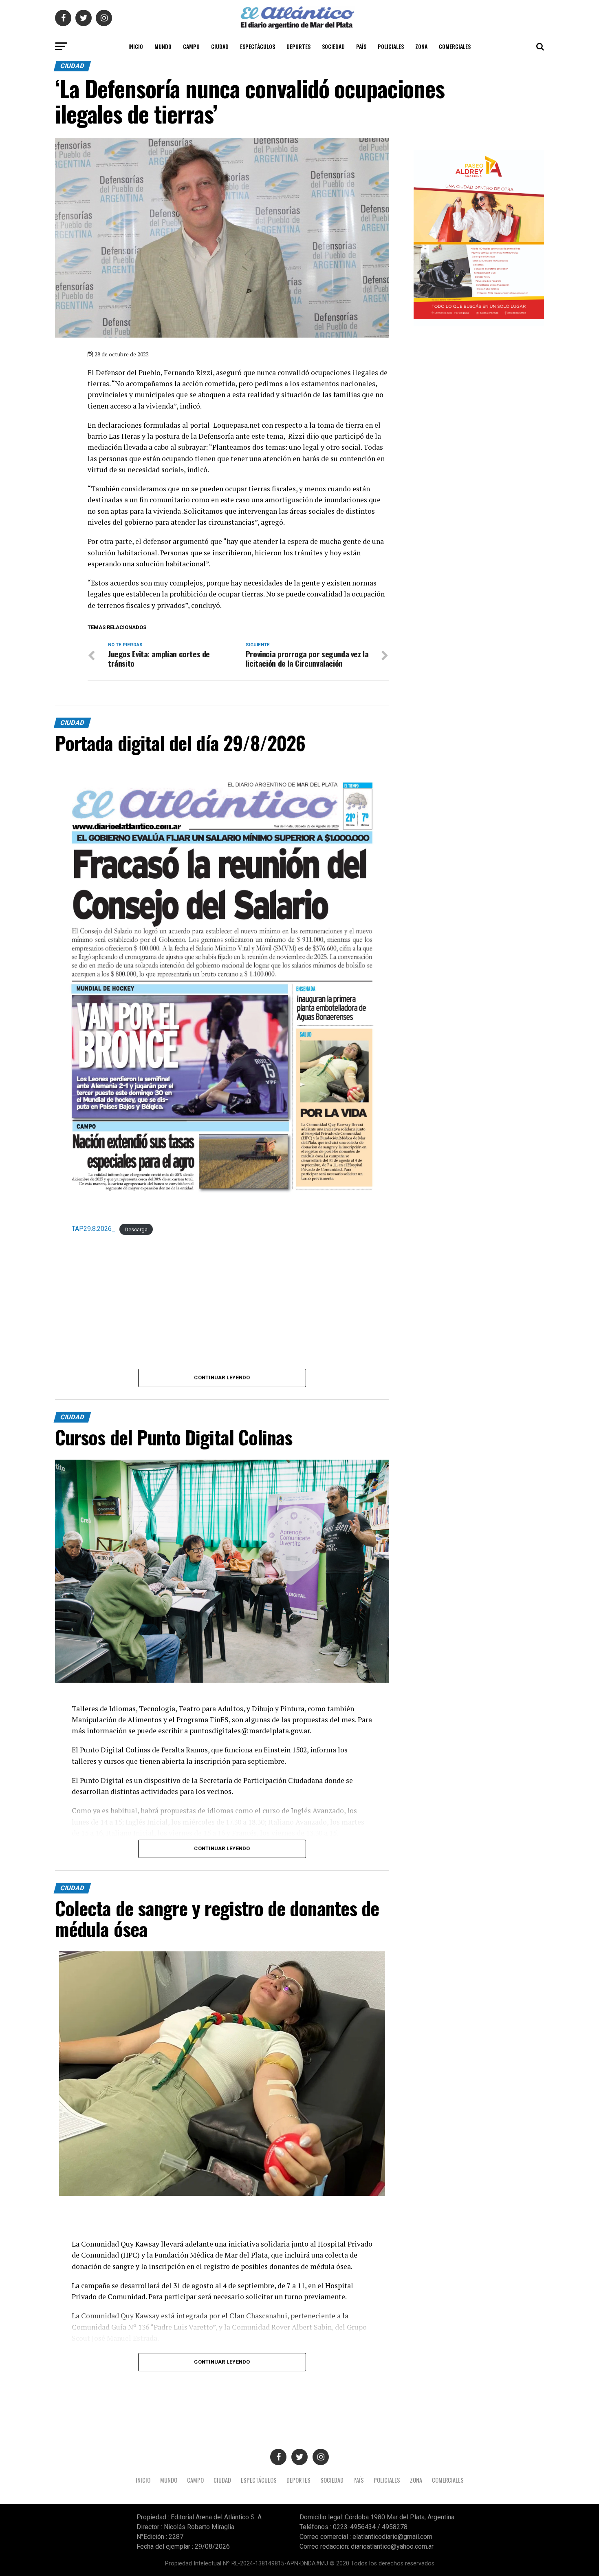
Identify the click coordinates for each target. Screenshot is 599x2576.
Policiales (391, 46)
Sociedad (333, 46)
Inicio (136, 46)
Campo (191, 46)
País (361, 46)
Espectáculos (258, 46)
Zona (421, 46)
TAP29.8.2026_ (94, 1229)
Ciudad (220, 46)
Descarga (136, 1229)
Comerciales (455, 46)
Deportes (298, 46)
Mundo (163, 46)
